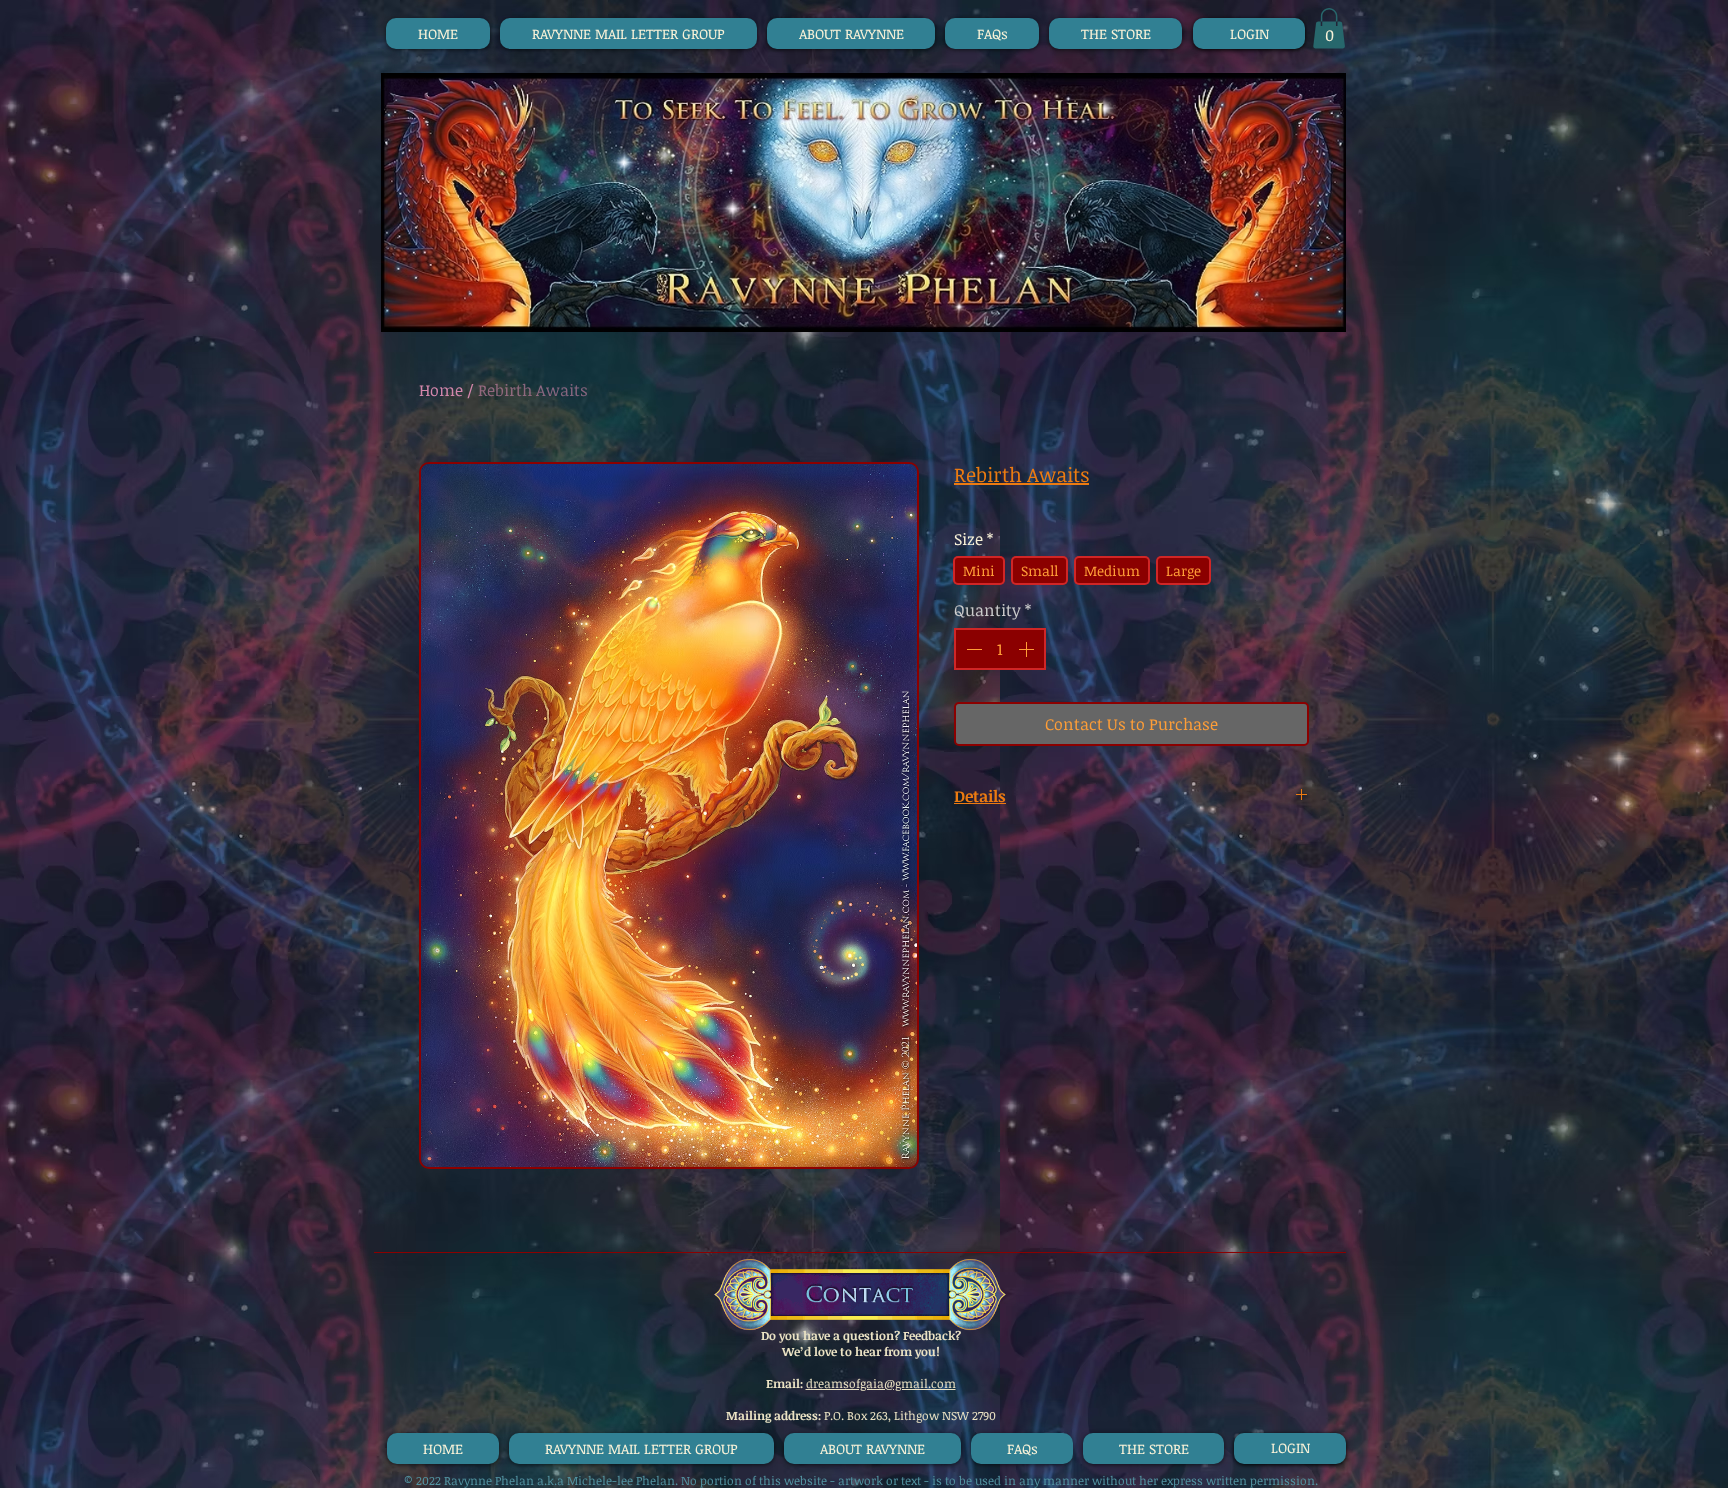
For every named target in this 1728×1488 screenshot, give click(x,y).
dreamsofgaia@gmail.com (881, 1383)
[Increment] (1028, 649)
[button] (1329, 28)
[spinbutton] (1000, 649)
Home (441, 390)
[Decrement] (972, 649)
